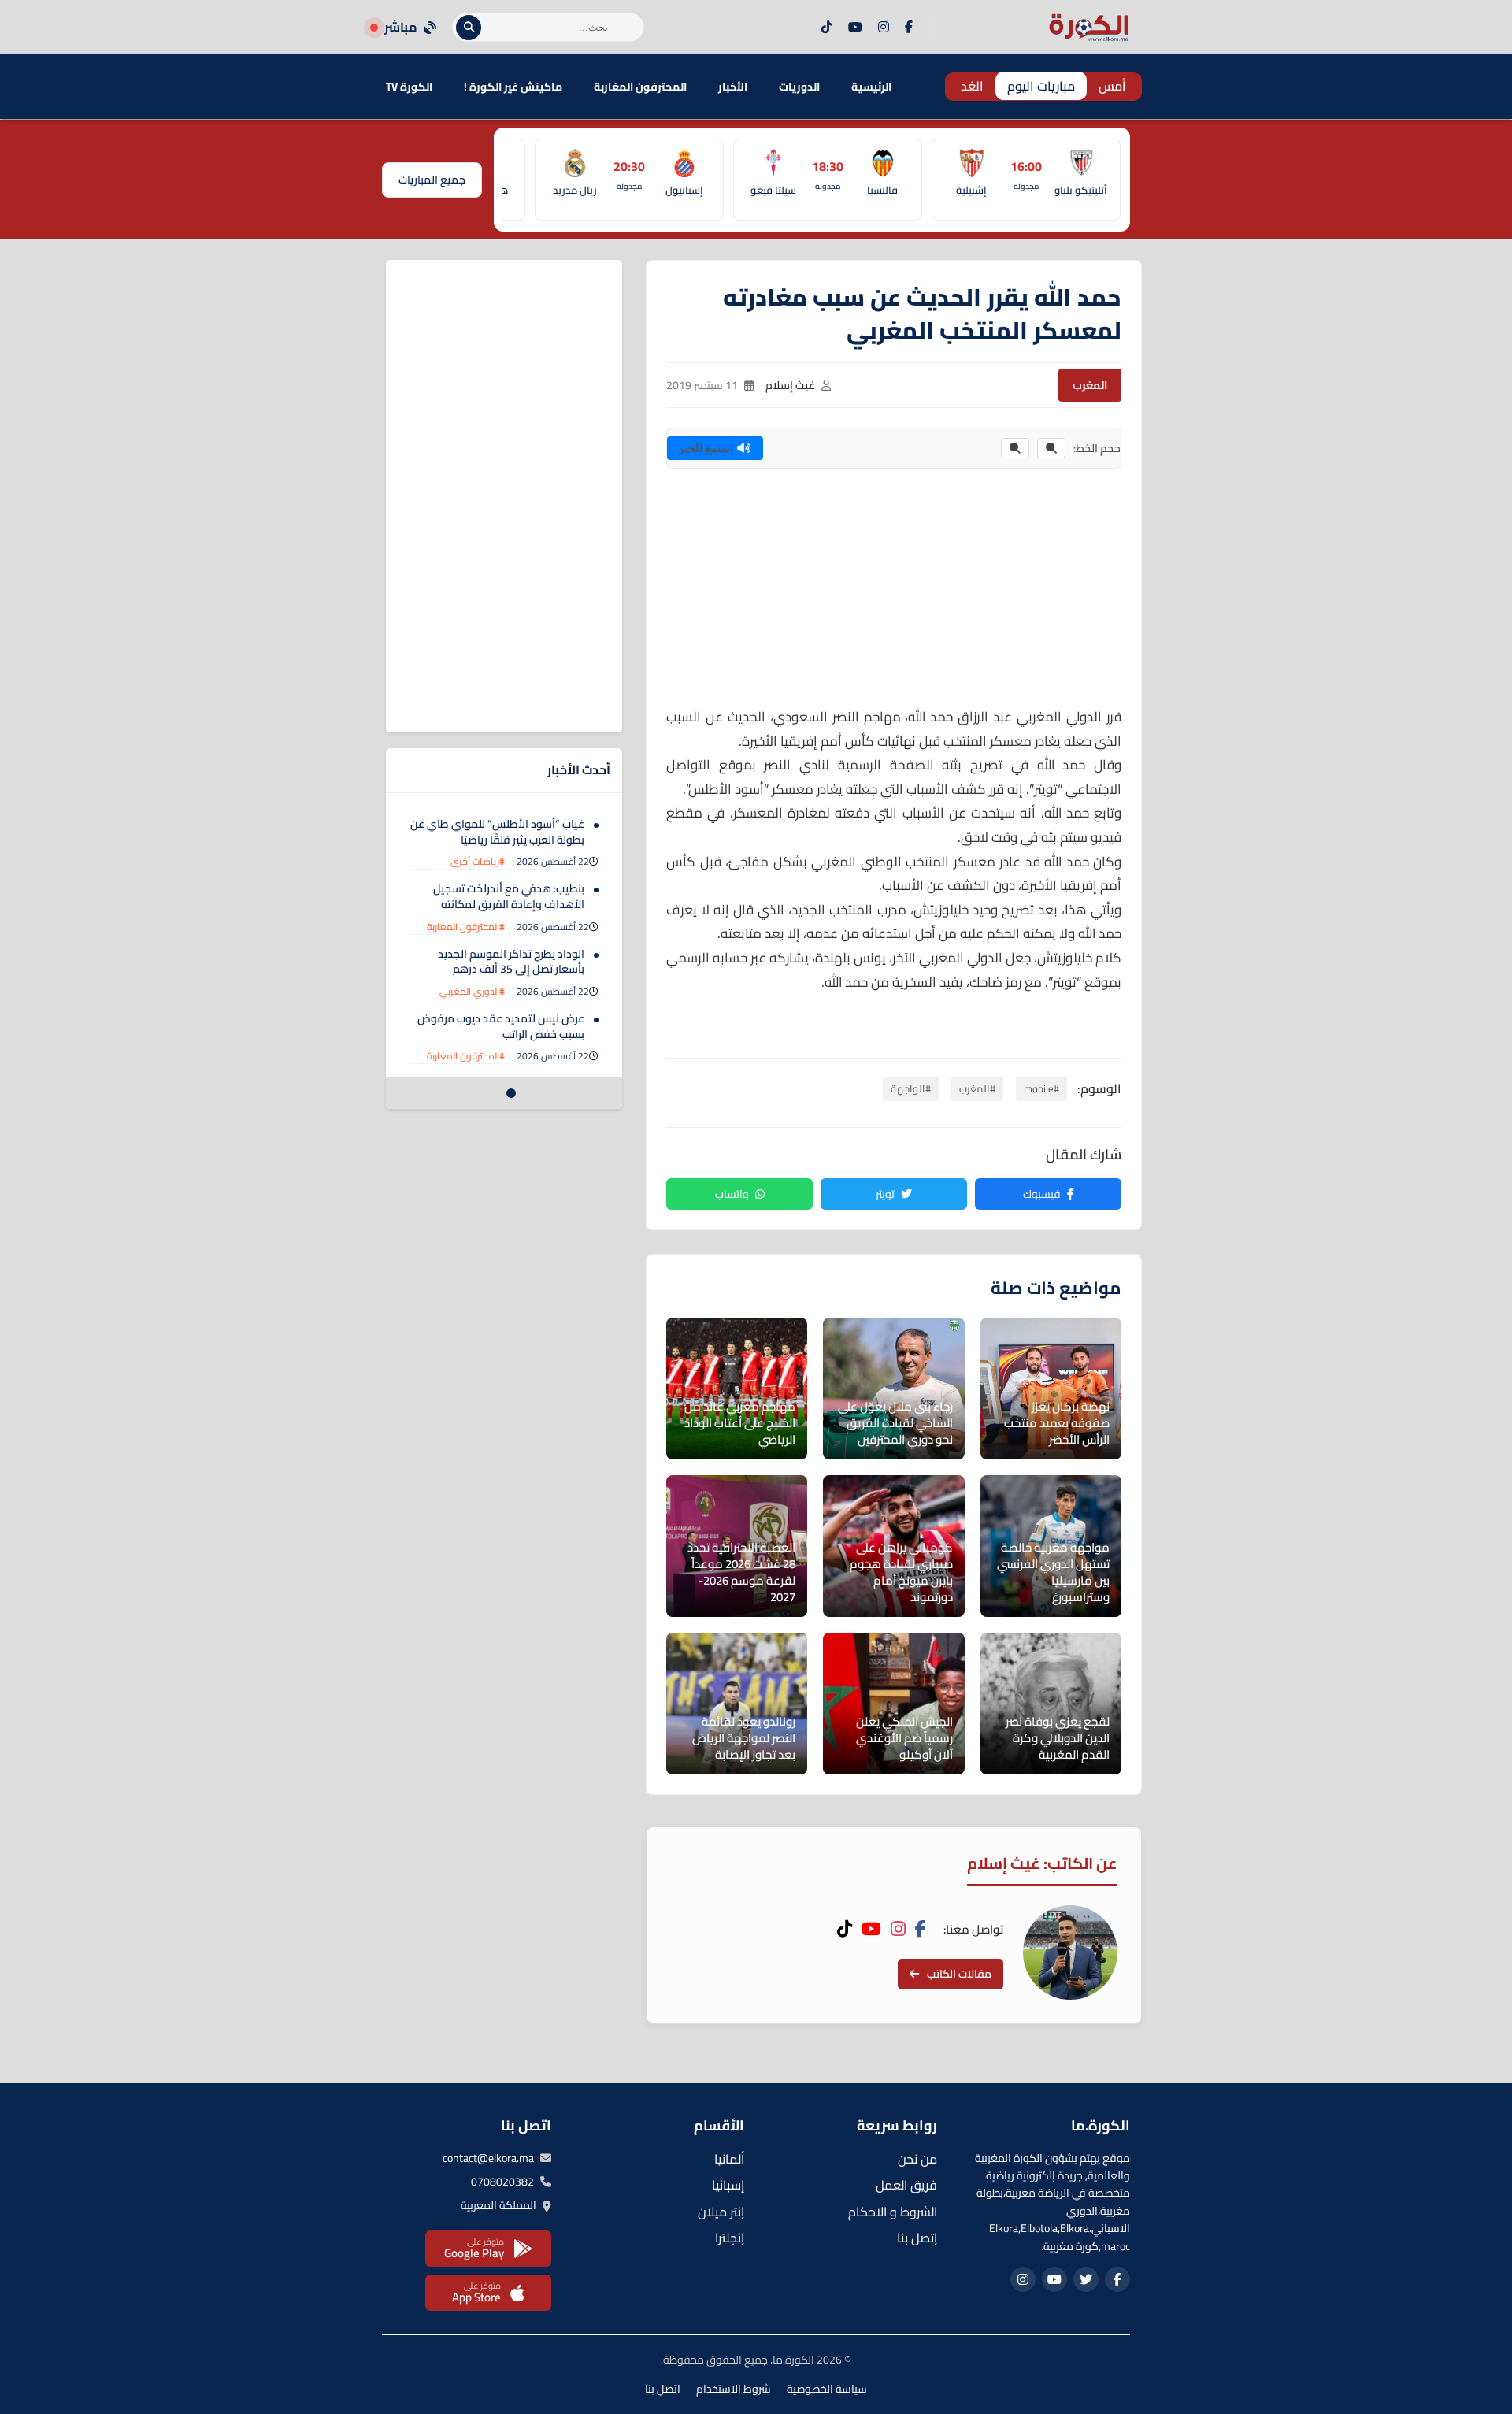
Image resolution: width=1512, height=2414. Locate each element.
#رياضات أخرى (478, 861)
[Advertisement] (894, 595)
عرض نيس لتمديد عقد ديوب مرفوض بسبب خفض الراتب (501, 1026)
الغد (972, 86)
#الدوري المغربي (472, 991)
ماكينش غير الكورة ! (513, 87)
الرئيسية (871, 87)
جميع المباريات (432, 180)
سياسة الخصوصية (827, 2389)
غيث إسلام (790, 385)
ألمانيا (729, 2159)
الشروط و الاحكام (893, 2212)
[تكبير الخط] (1015, 448)
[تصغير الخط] (1051, 448)
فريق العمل (906, 2185)
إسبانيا (728, 2185)
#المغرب (977, 1088)
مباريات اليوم (1041, 86)
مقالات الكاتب (959, 1974)
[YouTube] (855, 28)
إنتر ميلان (721, 2212)
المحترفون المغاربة (640, 87)
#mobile (1041, 1088)
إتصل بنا (917, 2238)
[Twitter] (1086, 2279)
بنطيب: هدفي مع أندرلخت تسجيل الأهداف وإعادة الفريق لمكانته (509, 896)
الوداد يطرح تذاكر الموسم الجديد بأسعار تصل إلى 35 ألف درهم (511, 962)
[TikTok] (827, 28)
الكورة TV (409, 87)
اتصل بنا (663, 2389)
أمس (1112, 86)
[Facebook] (909, 28)
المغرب (1090, 385)
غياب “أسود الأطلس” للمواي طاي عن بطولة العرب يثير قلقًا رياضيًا (497, 832)
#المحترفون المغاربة (466, 927)
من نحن (917, 2159)
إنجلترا (730, 2238)
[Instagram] (884, 28)
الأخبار (733, 87)
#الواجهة (911, 1088)
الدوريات (799, 87)
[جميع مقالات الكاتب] (1070, 1952)
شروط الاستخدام (734, 2389)
